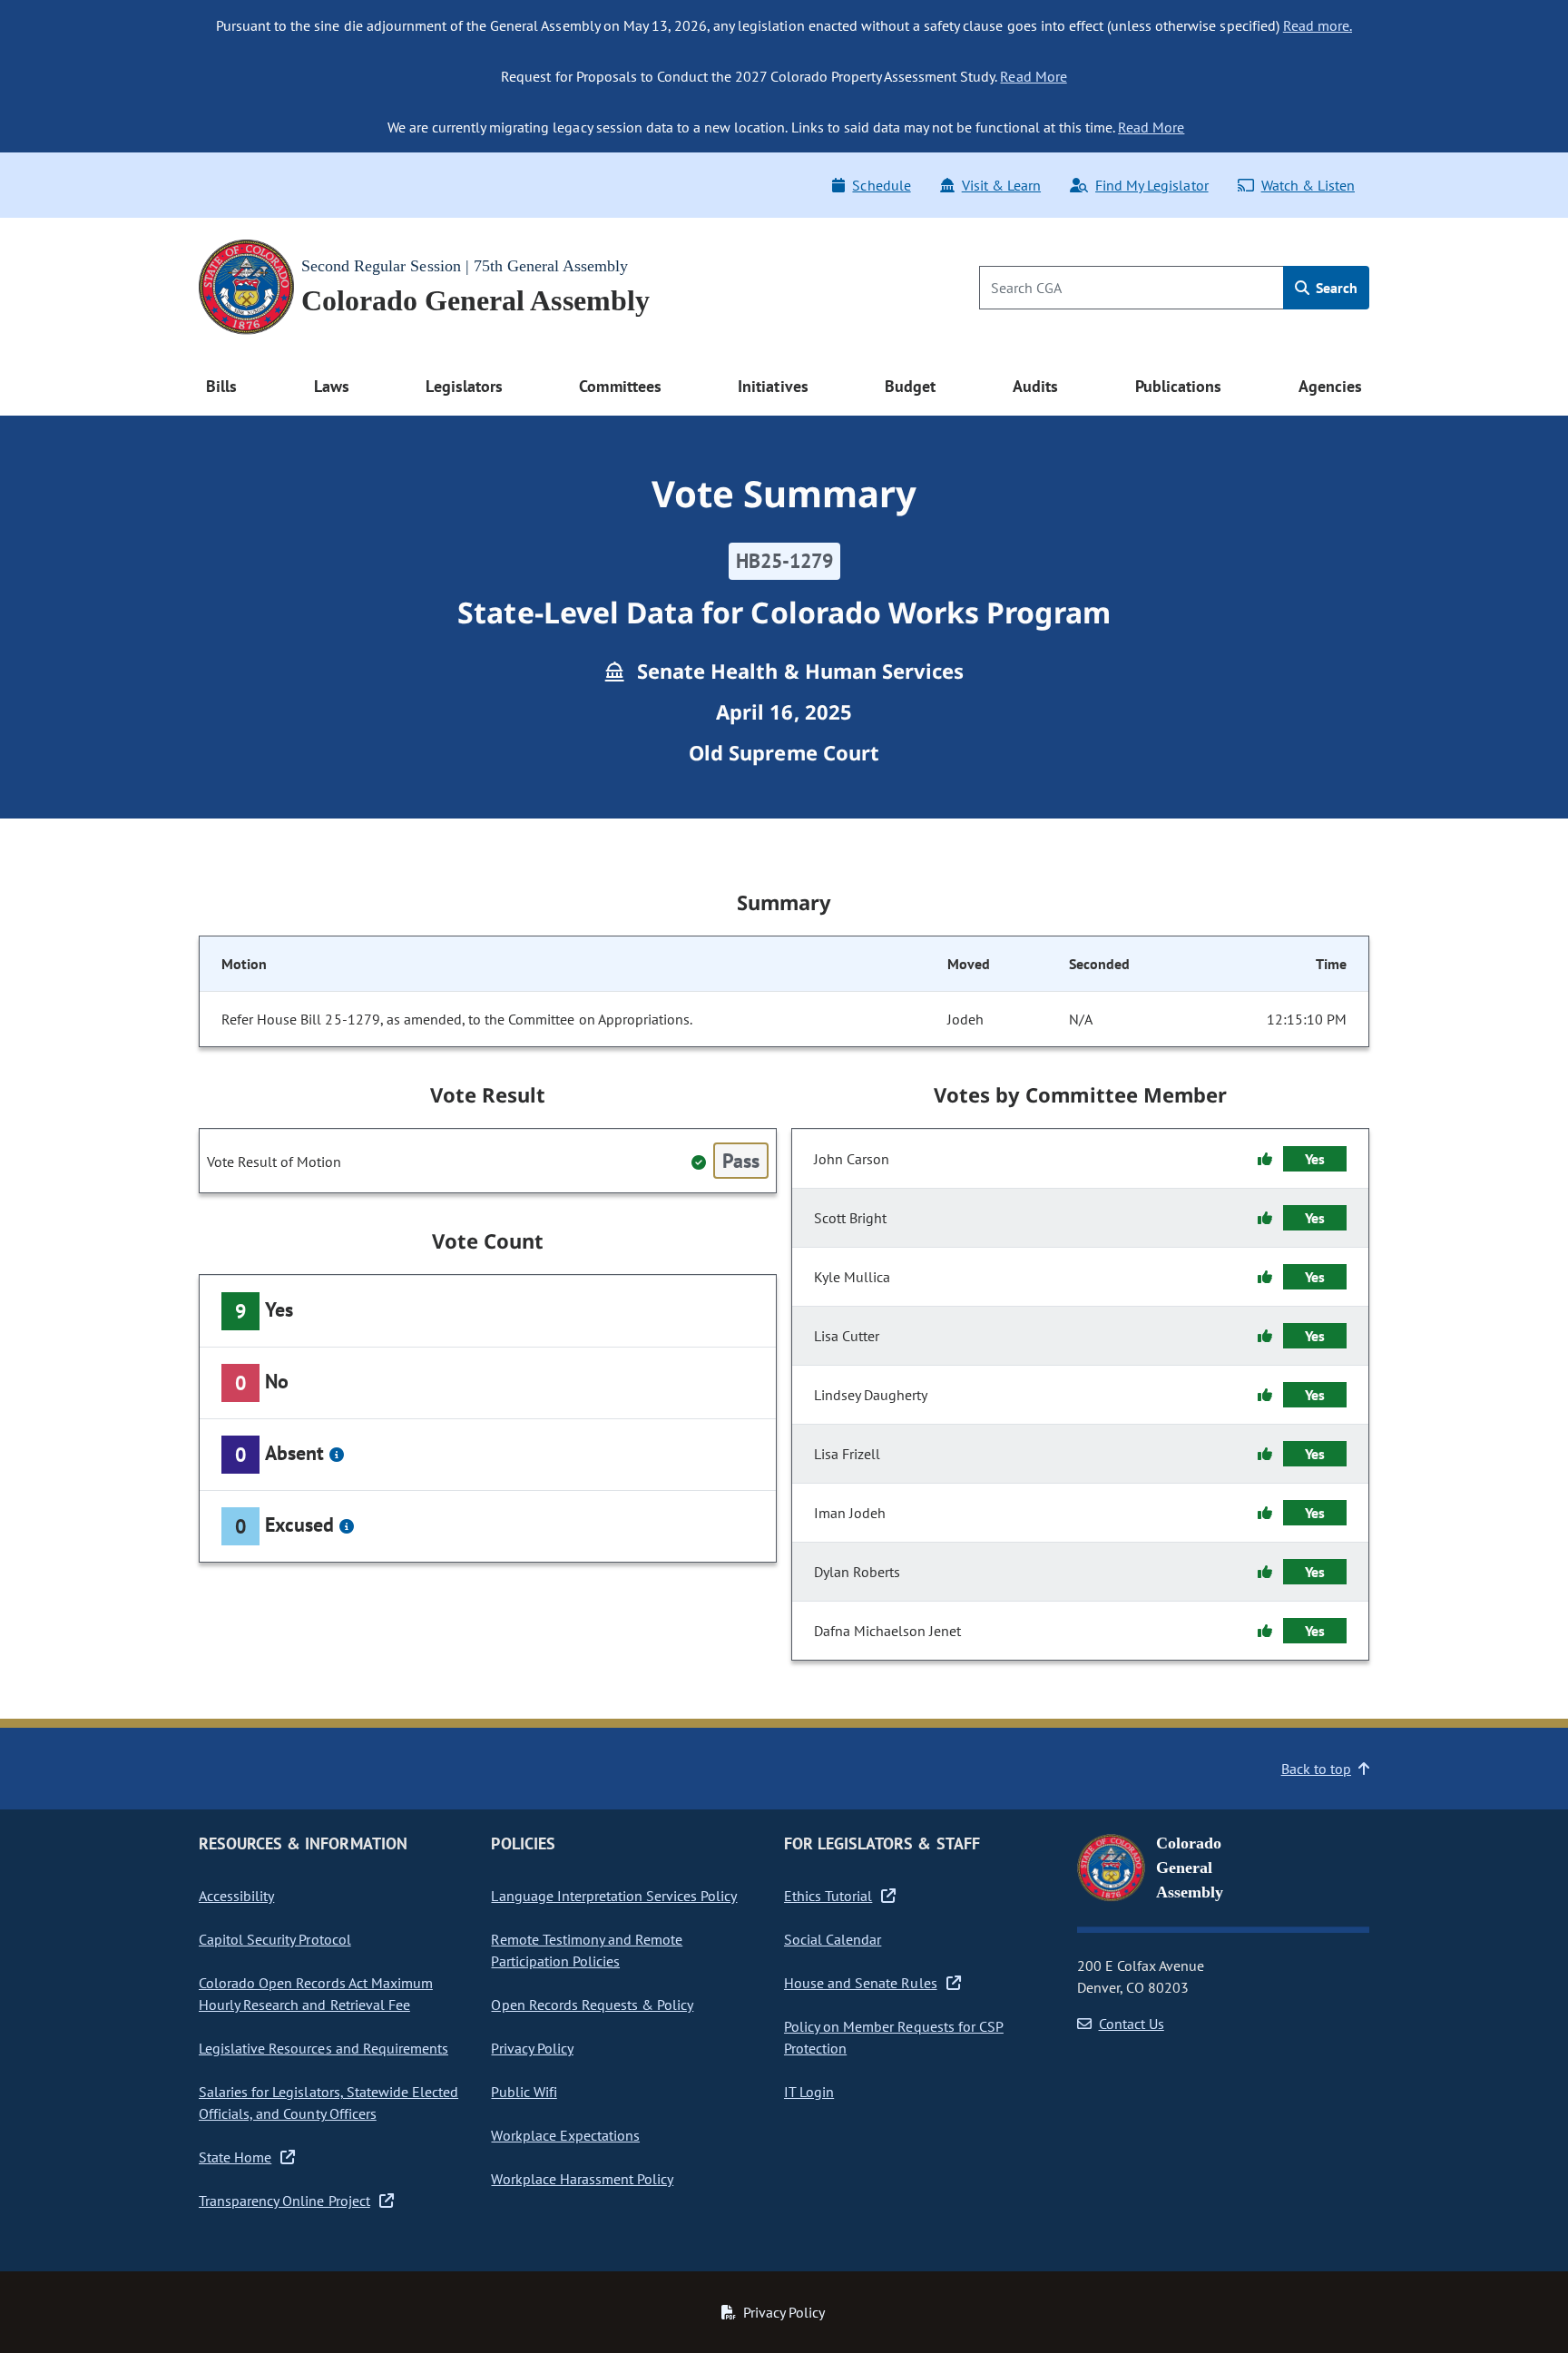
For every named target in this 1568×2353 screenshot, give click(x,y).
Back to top (1316, 1769)
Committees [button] (620, 386)
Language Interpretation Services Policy (614, 1896)
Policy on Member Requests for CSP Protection (894, 2037)
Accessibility (236, 1896)
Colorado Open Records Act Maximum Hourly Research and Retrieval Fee (316, 1994)
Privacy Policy (532, 2048)
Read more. (1318, 25)
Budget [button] (910, 386)
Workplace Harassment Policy (582, 2179)
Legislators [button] (464, 386)
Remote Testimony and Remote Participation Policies (587, 1950)
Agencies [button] (1330, 386)
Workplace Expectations (565, 2135)
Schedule (881, 185)
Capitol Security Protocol (275, 1939)
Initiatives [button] (773, 386)
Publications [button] (1178, 386)
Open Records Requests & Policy (592, 2005)
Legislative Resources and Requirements (323, 2048)
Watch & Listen (1308, 185)
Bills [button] (221, 386)
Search (1335, 288)
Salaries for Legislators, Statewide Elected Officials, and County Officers (328, 2103)
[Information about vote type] (337, 1455)
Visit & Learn (1001, 185)
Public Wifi (524, 2092)
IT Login (809, 2092)
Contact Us (1132, 2024)
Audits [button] (1035, 386)
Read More (1033, 76)
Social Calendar (833, 1939)
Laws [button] (332, 386)
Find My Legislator (1151, 185)
